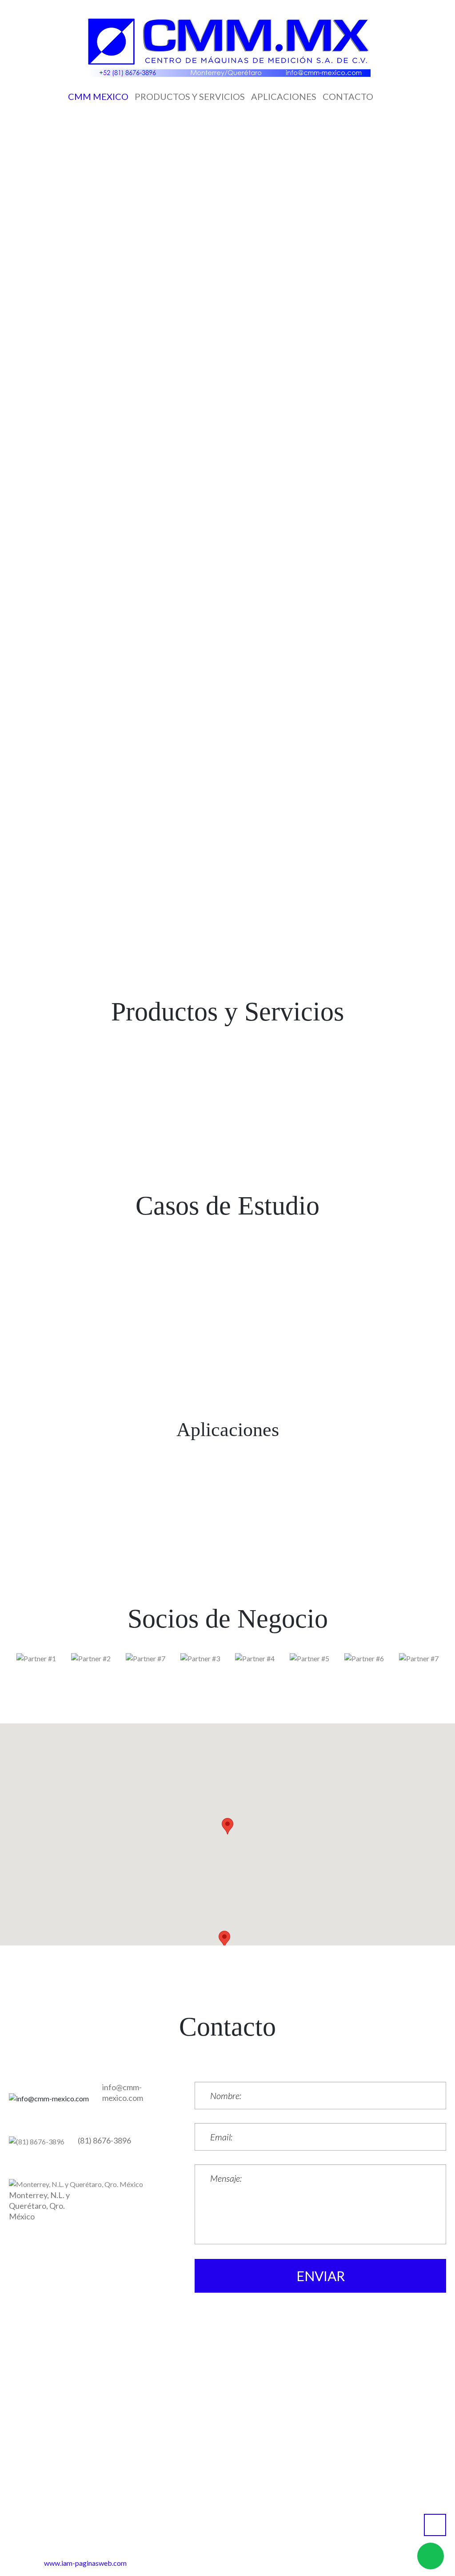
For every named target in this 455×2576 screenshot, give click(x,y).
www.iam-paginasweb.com (85, 2563)
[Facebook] (194, 154)
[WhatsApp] (147, 154)
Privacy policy (265, 2533)
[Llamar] (288, 154)
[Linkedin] (241, 154)
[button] (224, 1939)
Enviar (321, 2276)
